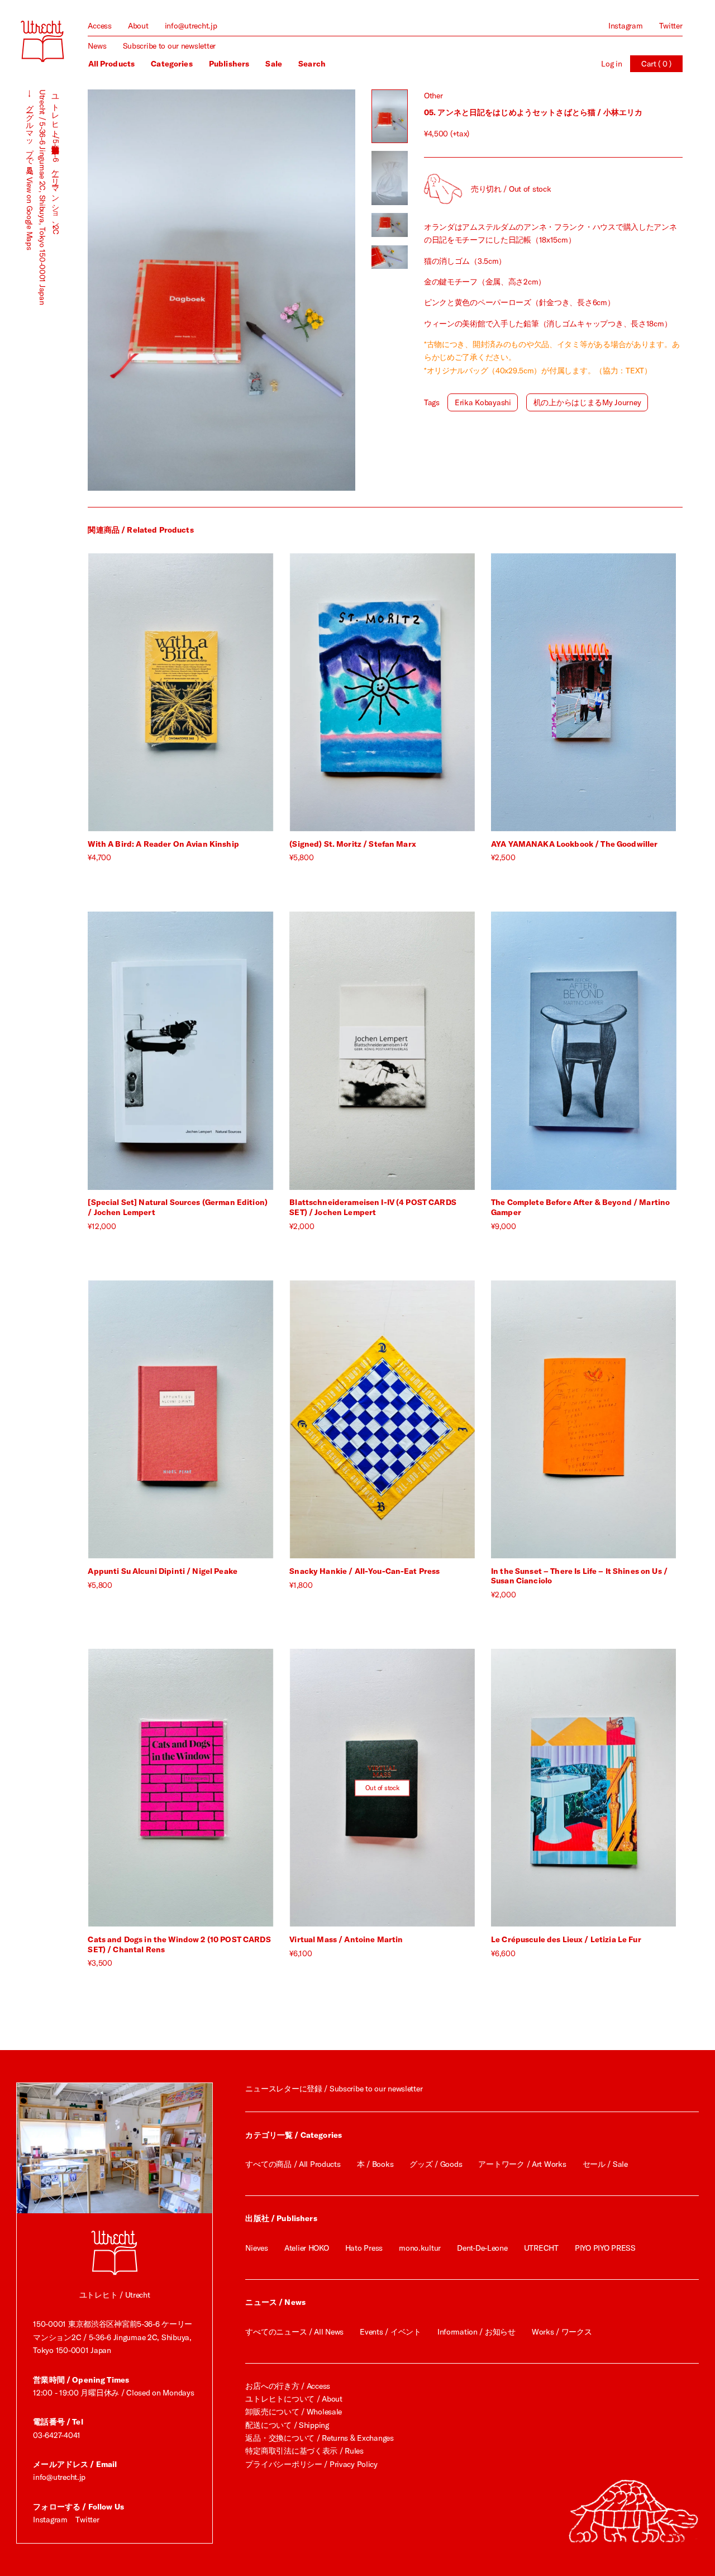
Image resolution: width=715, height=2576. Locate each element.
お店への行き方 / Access (288, 2386)
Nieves (256, 2248)
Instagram (625, 26)
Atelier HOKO (307, 2248)
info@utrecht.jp (191, 26)
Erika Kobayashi (483, 402)
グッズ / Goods (436, 2164)
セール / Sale (605, 2164)
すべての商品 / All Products (293, 2164)
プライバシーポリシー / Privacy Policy (311, 2464)
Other (433, 96)
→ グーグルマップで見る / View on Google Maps (30, 170)
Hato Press (364, 2248)
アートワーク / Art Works (522, 2164)
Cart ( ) (656, 64)
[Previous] (154, 290)
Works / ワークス (562, 2332)
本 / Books (375, 2164)
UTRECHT (541, 2248)
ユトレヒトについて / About (294, 2399)
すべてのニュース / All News (294, 2332)
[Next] (289, 290)
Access (99, 26)
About (138, 26)
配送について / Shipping (287, 2425)
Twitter (671, 26)
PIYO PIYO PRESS (605, 2248)
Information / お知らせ (476, 2332)
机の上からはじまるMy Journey (587, 402)
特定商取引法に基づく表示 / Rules (304, 2451)
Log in (611, 64)
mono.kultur (420, 2248)
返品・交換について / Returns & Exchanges (319, 2438)
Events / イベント (390, 2332)
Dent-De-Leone (482, 2248)
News (97, 46)
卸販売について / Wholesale (294, 2412)
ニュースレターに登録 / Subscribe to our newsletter (334, 2089)
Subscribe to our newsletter (169, 46)
